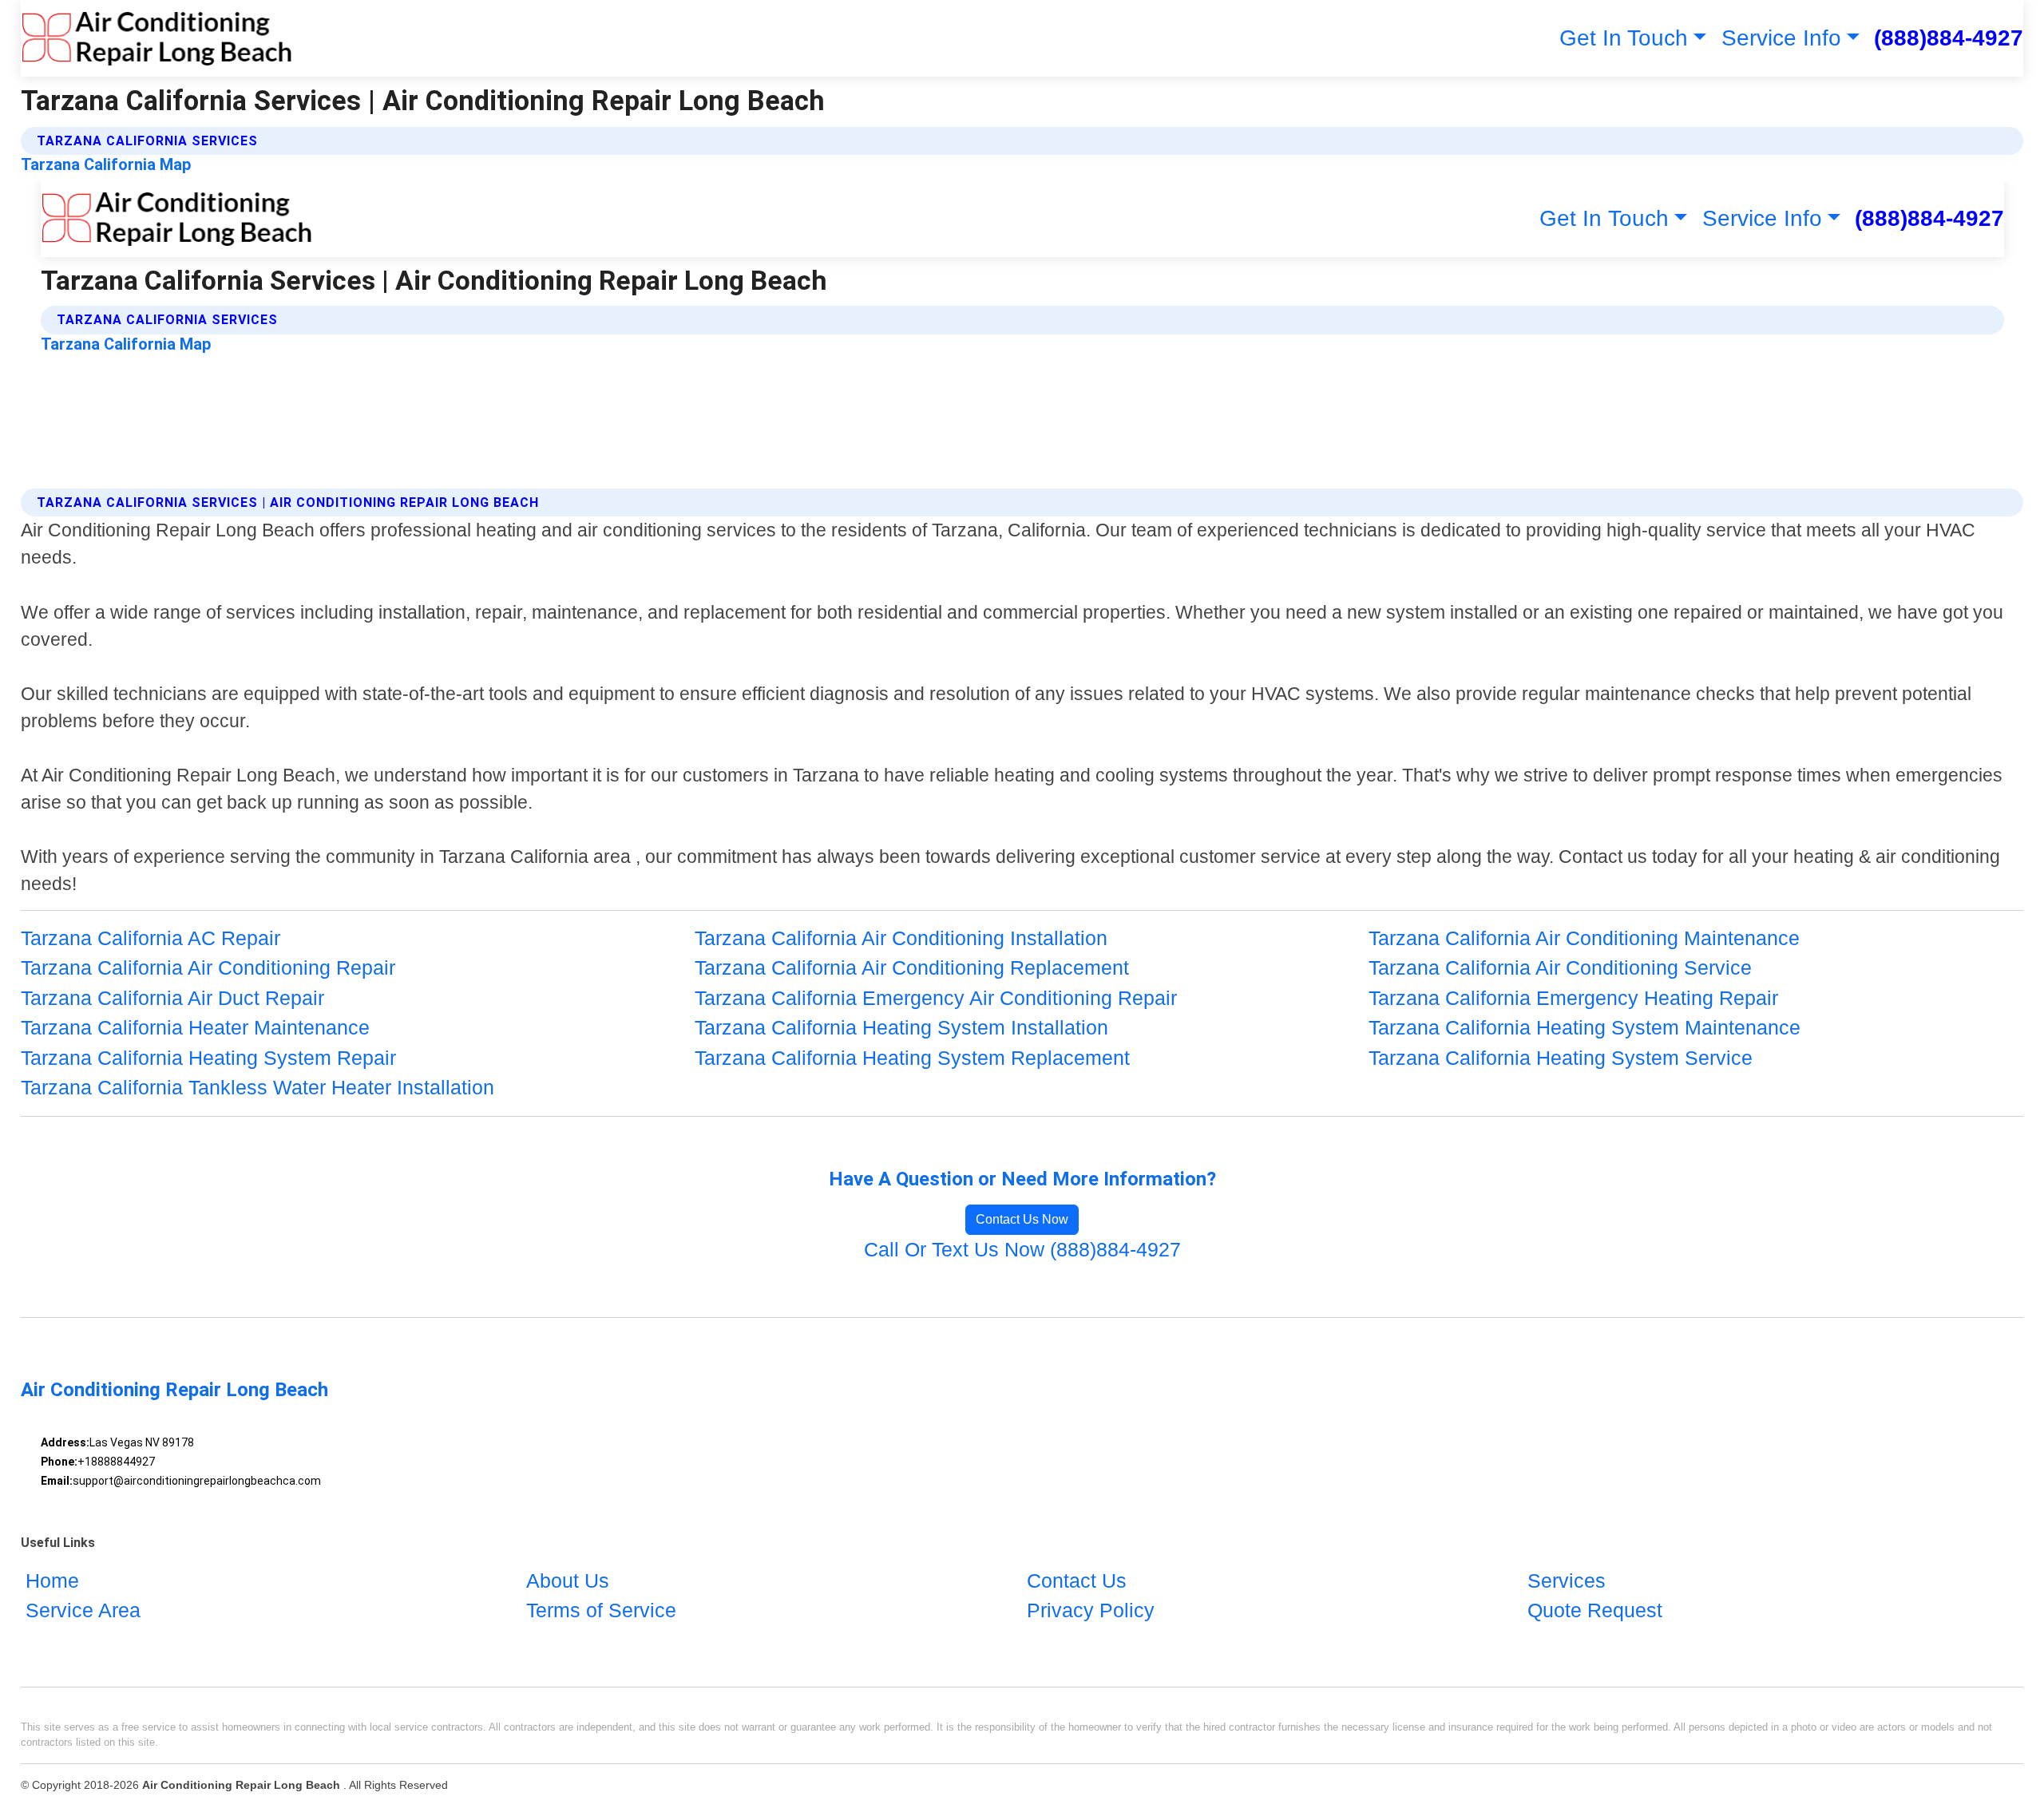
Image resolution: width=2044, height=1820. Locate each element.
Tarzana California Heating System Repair (208, 1058)
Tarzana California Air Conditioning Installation (901, 938)
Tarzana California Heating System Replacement (912, 1058)
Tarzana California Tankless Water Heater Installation (257, 1087)
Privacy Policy (1091, 1610)
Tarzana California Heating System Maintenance (1584, 1027)
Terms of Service (601, 1610)
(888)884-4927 (1949, 38)
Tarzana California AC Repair (151, 938)
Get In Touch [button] (1624, 38)
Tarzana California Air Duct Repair (172, 998)
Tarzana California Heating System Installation (901, 1027)
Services (1567, 1581)
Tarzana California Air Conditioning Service (1560, 967)
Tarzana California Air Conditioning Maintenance (1584, 938)
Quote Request (1595, 1610)
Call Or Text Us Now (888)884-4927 (1022, 1249)
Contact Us (1077, 1581)
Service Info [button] (1781, 38)
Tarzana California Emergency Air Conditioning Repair (936, 998)
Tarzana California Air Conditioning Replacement (912, 967)
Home (52, 1581)
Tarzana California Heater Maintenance (195, 1027)
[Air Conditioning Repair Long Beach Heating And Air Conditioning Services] (157, 38)
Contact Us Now (1022, 1219)
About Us (568, 1581)
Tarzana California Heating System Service (1561, 1058)
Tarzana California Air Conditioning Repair (208, 967)
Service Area (83, 1610)
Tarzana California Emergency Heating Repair (1573, 998)
